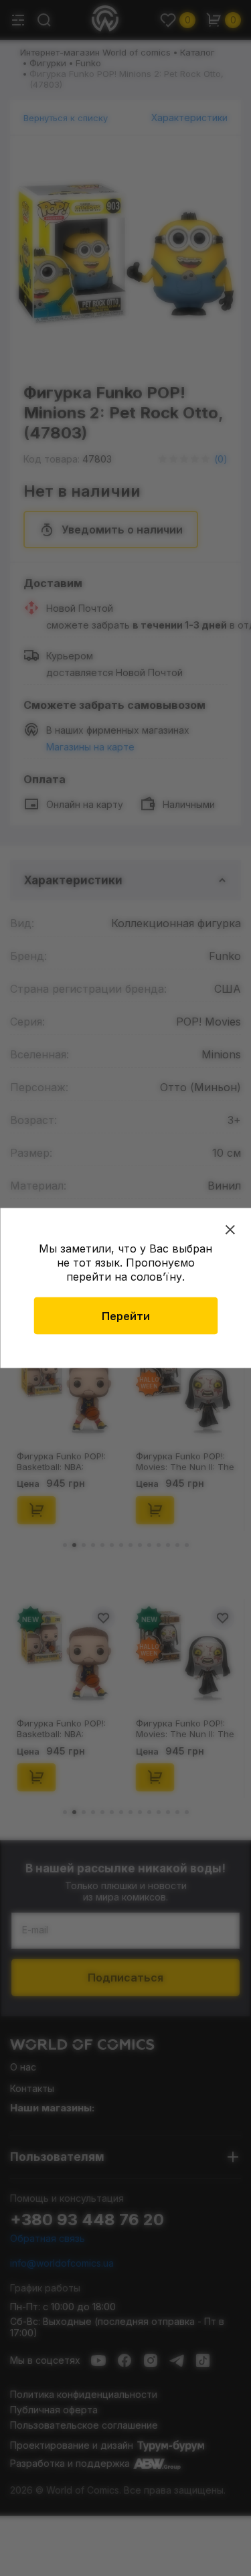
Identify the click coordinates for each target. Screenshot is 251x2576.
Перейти (126, 1316)
